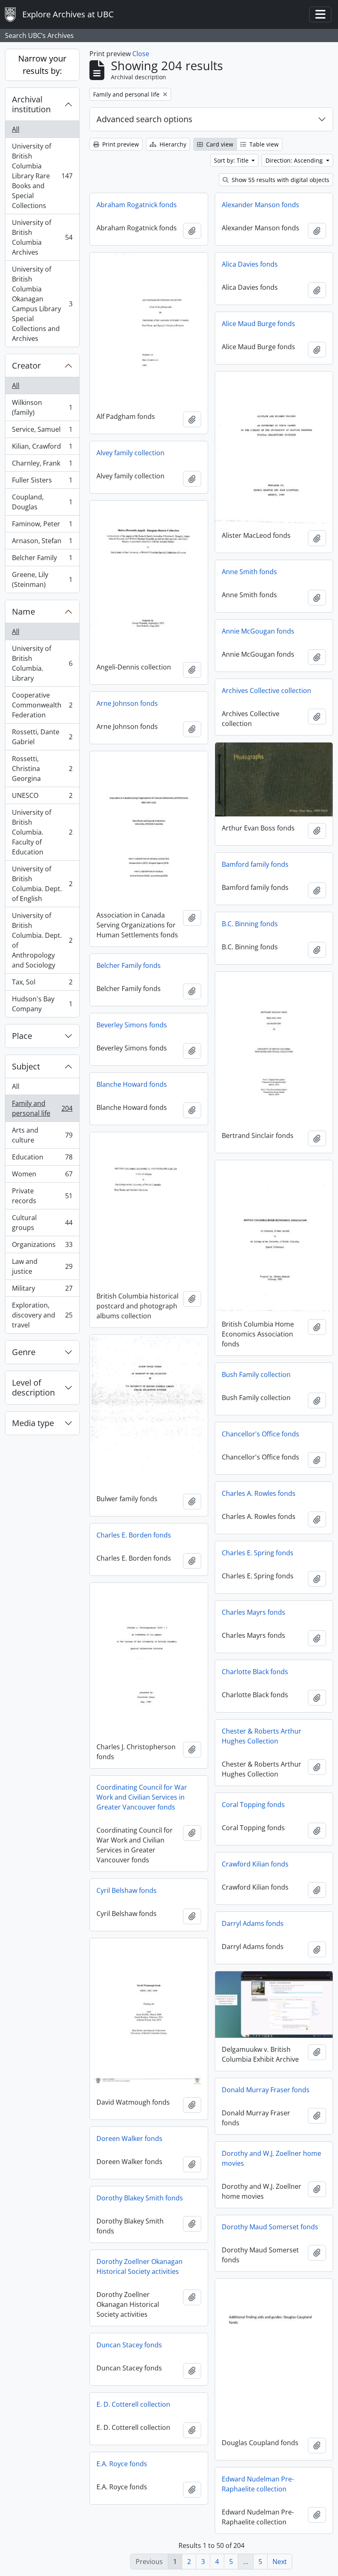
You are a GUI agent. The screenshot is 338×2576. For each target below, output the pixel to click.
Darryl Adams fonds (253, 1923)
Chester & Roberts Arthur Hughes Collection (262, 1736)
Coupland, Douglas (42, 502)
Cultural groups (42, 1223)
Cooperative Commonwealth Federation (42, 705)
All (16, 129)
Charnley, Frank (42, 465)
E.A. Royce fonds (122, 2464)
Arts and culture (42, 1135)
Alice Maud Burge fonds (258, 324)
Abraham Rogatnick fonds (137, 205)
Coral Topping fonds (253, 1805)
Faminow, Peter (42, 526)
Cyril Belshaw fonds (127, 1890)
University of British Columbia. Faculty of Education (42, 832)
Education (42, 1159)
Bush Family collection (256, 1374)
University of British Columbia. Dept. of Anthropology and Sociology (42, 940)
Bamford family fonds (255, 864)
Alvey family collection (130, 453)
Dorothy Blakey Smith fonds (140, 2198)
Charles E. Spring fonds (258, 1553)
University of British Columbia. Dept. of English (42, 884)
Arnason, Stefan (42, 543)
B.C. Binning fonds (250, 924)
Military (42, 1290)
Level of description (33, 1387)
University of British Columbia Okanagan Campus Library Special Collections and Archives (42, 304)
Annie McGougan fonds (258, 631)
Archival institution (31, 104)
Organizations (42, 1247)
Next (280, 2562)
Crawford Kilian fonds (255, 1864)
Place (22, 1036)
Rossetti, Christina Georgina (42, 769)
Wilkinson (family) (42, 407)
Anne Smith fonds (249, 572)
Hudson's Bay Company (42, 1004)
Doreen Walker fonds (129, 2138)
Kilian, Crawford (42, 448)
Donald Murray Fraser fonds (266, 2090)
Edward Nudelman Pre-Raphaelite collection (258, 2484)
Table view (263, 144)
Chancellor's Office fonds (261, 1434)
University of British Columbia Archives (42, 237)
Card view (219, 144)
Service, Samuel (42, 431)
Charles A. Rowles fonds (259, 1493)
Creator (26, 365)
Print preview (120, 144)
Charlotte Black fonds (255, 1672)
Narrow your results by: (42, 65)
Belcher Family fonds (129, 965)
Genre (24, 1352)
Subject (26, 1066)
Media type (33, 1423)
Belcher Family (42, 560)
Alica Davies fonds (250, 264)
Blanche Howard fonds (132, 1084)
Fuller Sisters (42, 482)
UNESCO (42, 797)
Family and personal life (42, 1108)
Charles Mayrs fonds (253, 1612)
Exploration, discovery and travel (42, 1315)
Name (23, 611)
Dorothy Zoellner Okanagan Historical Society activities (140, 2266)
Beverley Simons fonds (132, 1025)
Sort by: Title (232, 160)
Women (42, 1176)
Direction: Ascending (295, 160)
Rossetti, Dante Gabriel (42, 737)
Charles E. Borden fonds (134, 1535)
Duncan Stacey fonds (129, 2345)
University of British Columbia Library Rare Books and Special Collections (42, 176)
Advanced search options (144, 119)
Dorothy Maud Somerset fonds (270, 2227)
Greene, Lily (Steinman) (42, 580)
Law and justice (42, 1266)
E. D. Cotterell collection (133, 2404)
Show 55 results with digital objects (280, 180)
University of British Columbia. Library (42, 663)
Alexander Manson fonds (261, 205)
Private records (42, 1196)
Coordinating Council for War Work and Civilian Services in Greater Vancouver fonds (142, 1797)
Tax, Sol (42, 984)
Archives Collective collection (266, 691)
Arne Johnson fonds (127, 703)
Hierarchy (172, 144)
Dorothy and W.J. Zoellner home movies (271, 2158)
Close (141, 54)
